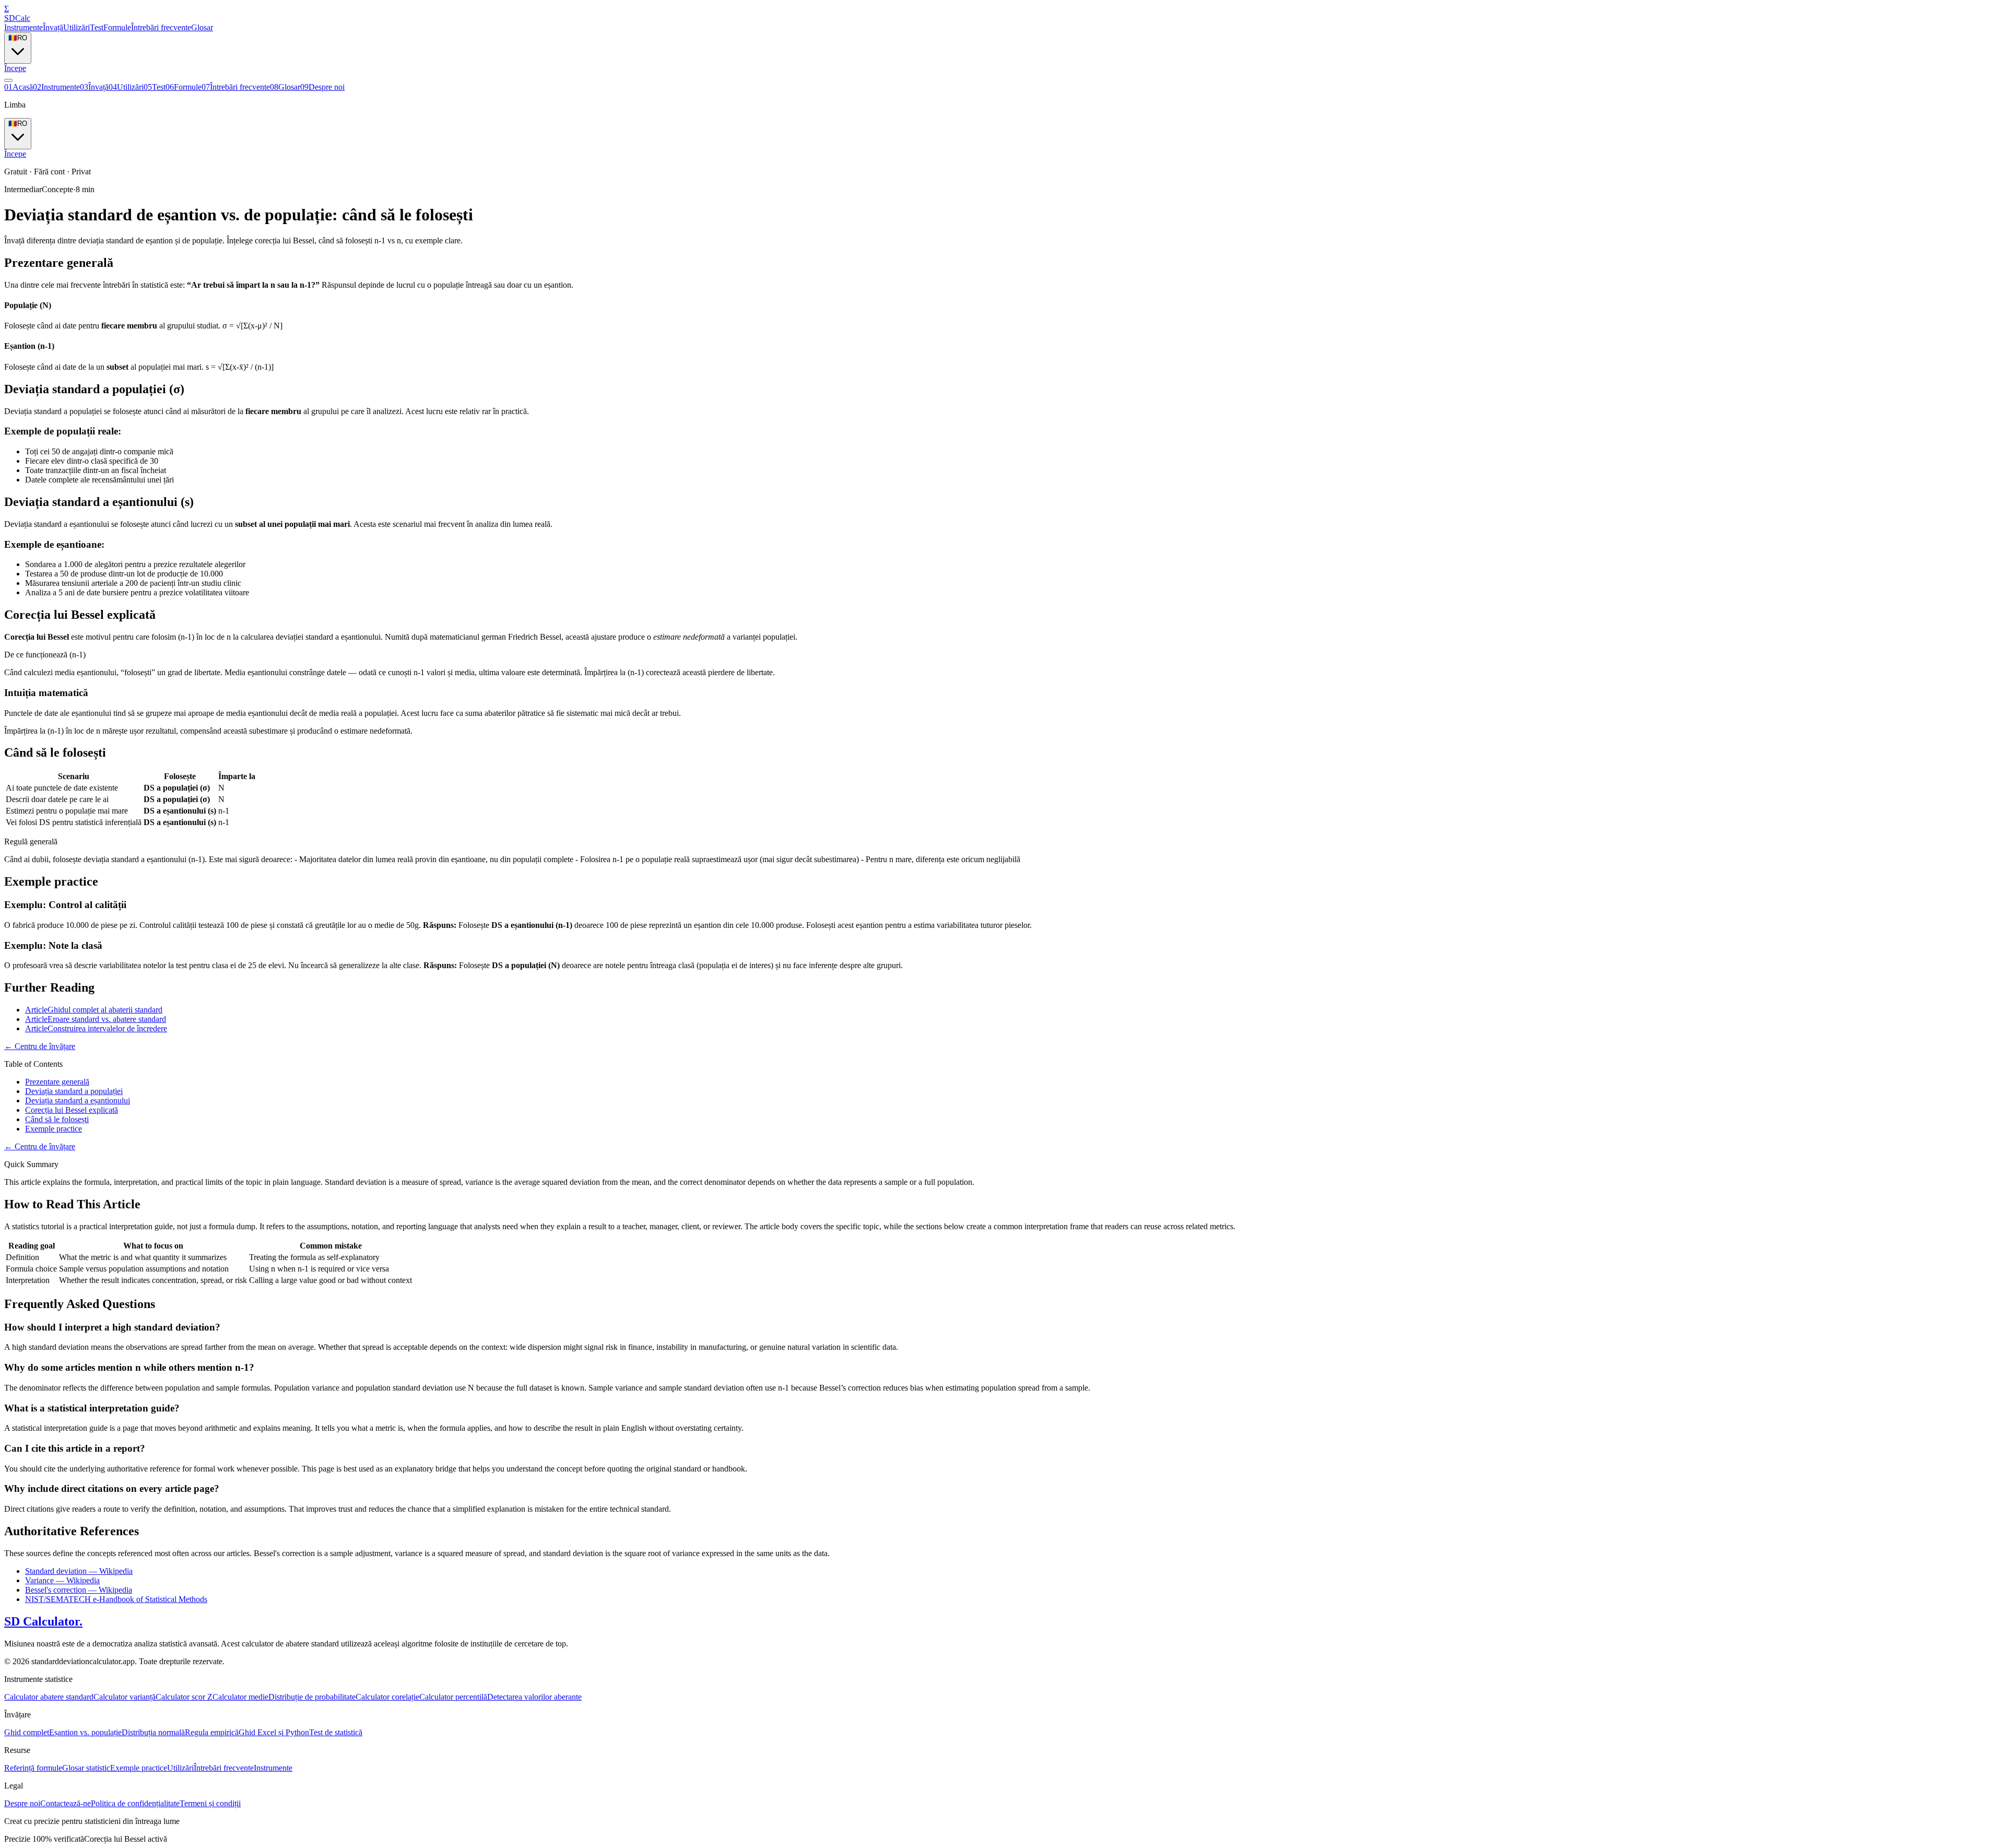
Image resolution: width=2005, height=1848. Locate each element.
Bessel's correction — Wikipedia (79, 1590)
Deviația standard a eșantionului (78, 1100)
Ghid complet (27, 1732)
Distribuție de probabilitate (312, 1697)
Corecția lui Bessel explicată (72, 1110)
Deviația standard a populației (74, 1091)
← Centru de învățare (40, 1046)
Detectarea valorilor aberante (534, 1697)
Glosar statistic (86, 1768)
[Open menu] (8, 80)
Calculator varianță (125, 1697)
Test (97, 27)
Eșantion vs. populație (85, 1732)
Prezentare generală (57, 1082)
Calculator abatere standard (49, 1697)
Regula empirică (212, 1732)
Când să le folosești (57, 1119)
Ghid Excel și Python (274, 1732)
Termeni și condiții (210, 1803)
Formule (117, 27)
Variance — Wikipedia (62, 1580)
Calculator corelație (387, 1697)
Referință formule (33, 1768)
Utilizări (76, 27)
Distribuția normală (153, 1732)
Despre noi (322, 87)
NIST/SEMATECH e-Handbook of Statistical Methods (116, 1599)
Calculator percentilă (453, 1697)
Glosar (202, 27)
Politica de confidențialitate (135, 1803)
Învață (53, 27)
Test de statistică (336, 1732)
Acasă (19, 87)
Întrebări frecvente (161, 27)
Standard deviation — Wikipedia (79, 1571)
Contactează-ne (66, 1803)
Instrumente (23, 27)
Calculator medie (240, 1697)
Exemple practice (54, 1129)
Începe (15, 68)
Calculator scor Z (184, 1697)
